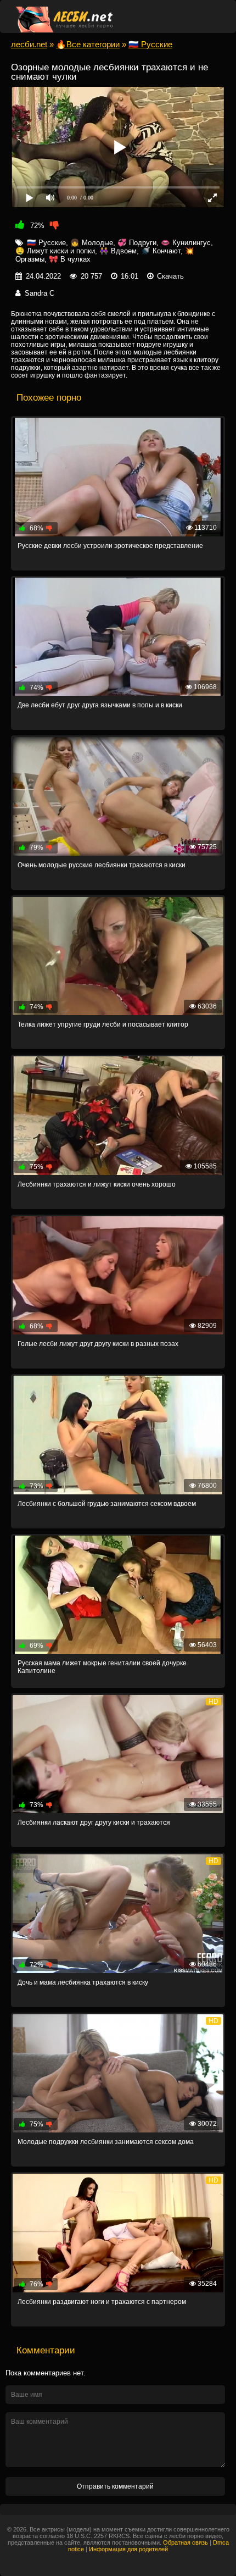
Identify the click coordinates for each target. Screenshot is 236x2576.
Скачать (170, 276)
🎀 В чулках (70, 259)
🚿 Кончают (161, 251)
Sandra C (40, 293)
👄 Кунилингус (186, 243)
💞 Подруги (137, 243)
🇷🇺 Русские (46, 243)
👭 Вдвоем (118, 251)
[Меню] (210, 16)
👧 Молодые (92, 243)
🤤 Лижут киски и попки (55, 251)
